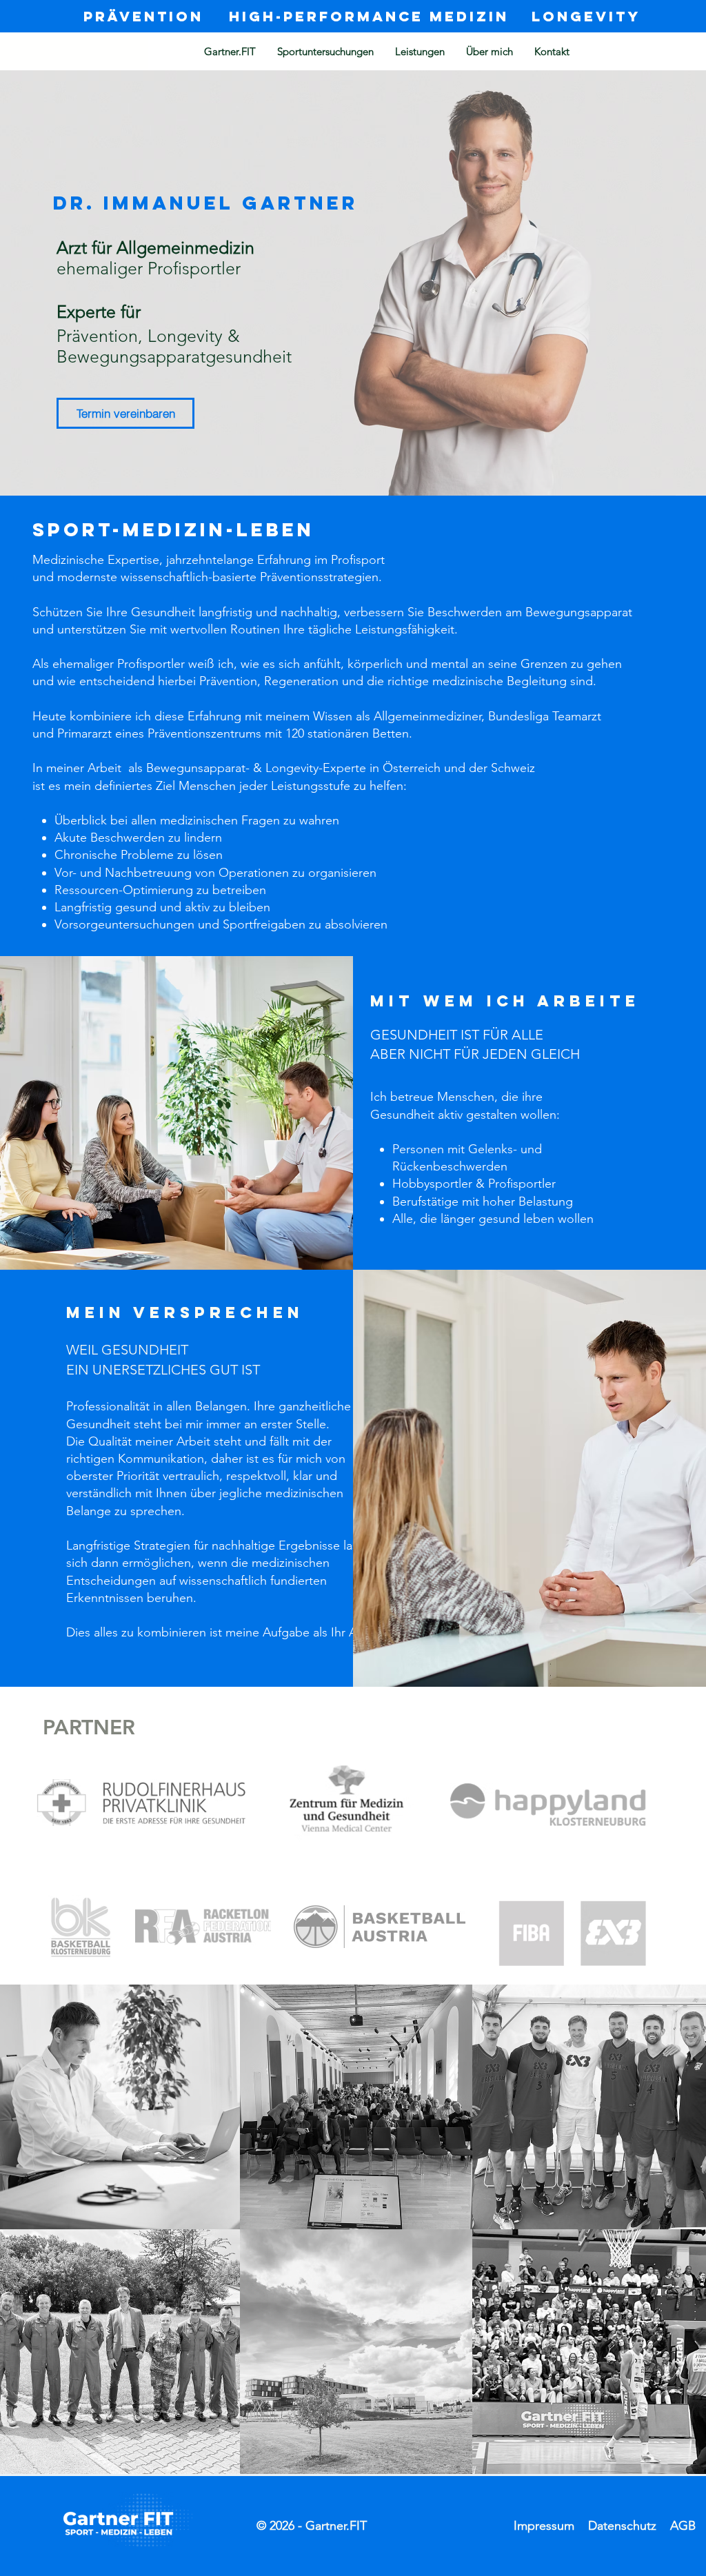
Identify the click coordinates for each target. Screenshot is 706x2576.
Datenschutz (622, 2526)
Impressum (544, 2526)
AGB (683, 2526)
